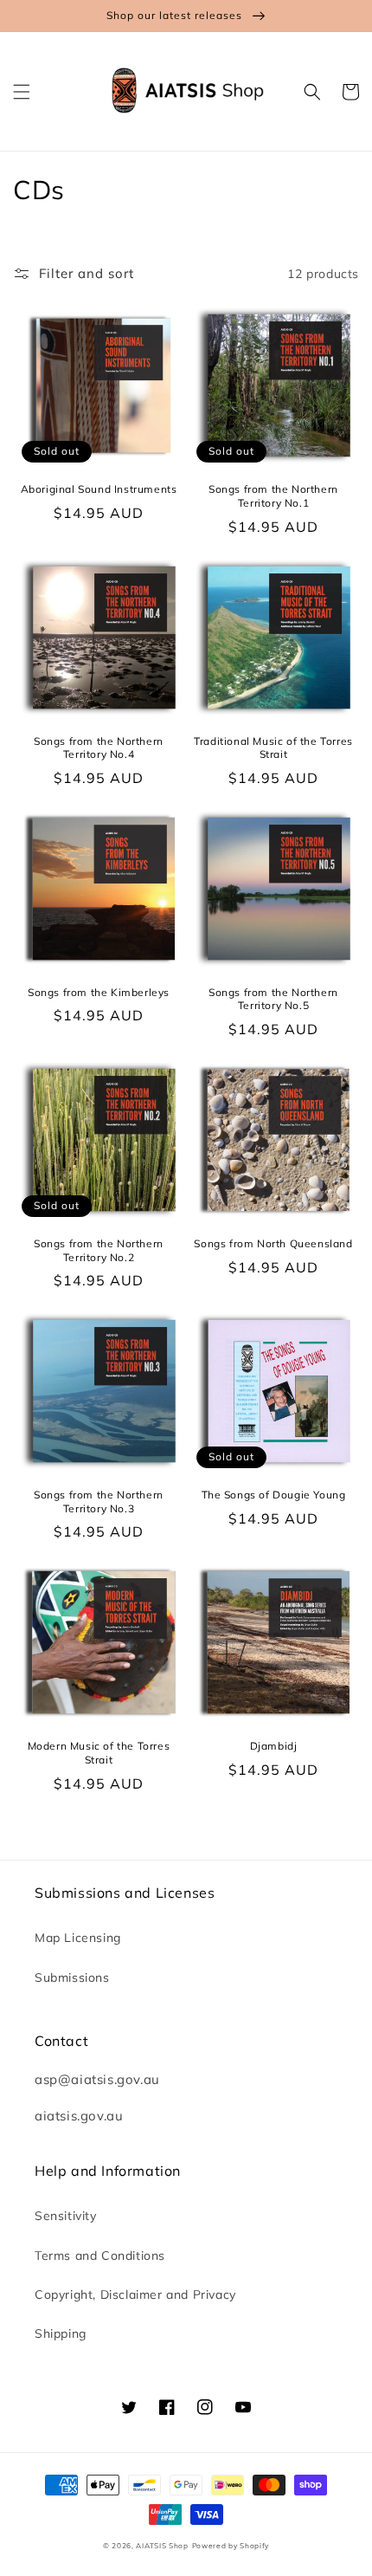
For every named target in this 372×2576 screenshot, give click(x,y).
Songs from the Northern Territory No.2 (99, 1250)
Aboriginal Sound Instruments (99, 489)
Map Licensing (78, 1938)
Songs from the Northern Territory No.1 (273, 496)
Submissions (72, 1977)
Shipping (61, 2333)
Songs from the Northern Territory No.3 (99, 1502)
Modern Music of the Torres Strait (99, 1753)
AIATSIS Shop (162, 2546)
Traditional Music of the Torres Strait (273, 748)
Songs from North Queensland (273, 1243)
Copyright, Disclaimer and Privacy (135, 2294)
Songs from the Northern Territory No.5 (273, 999)
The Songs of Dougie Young (274, 1495)
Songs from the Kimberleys (99, 992)
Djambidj (274, 1746)
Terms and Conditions (100, 2256)
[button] (22, 92)
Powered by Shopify (231, 2546)
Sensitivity (66, 2216)
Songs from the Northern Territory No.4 (99, 748)
